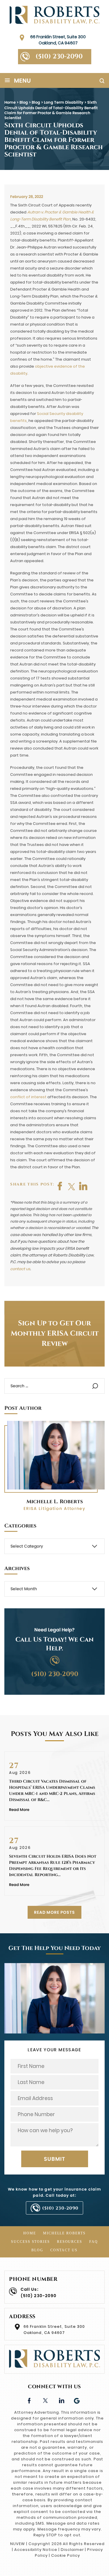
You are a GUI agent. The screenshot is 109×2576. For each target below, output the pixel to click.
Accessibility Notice (36, 2550)
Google (77, 2400)
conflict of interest (28, 1097)
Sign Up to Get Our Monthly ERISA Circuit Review (55, 1334)
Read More (19, 1810)
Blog (37, 2250)
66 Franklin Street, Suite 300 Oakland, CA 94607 (58, 40)
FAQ (94, 2242)
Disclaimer (72, 2550)
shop (83, 1186)
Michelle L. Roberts (55, 1502)
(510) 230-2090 (59, 57)
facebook (60, 1186)
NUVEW (18, 2544)
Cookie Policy (66, 2555)
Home (30, 2233)
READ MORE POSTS (54, 1912)
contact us (20, 1269)
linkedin (61, 2400)
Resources (70, 2242)
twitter (72, 1186)
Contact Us (64, 2250)
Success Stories (31, 2242)
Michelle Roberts (64, 2233)
